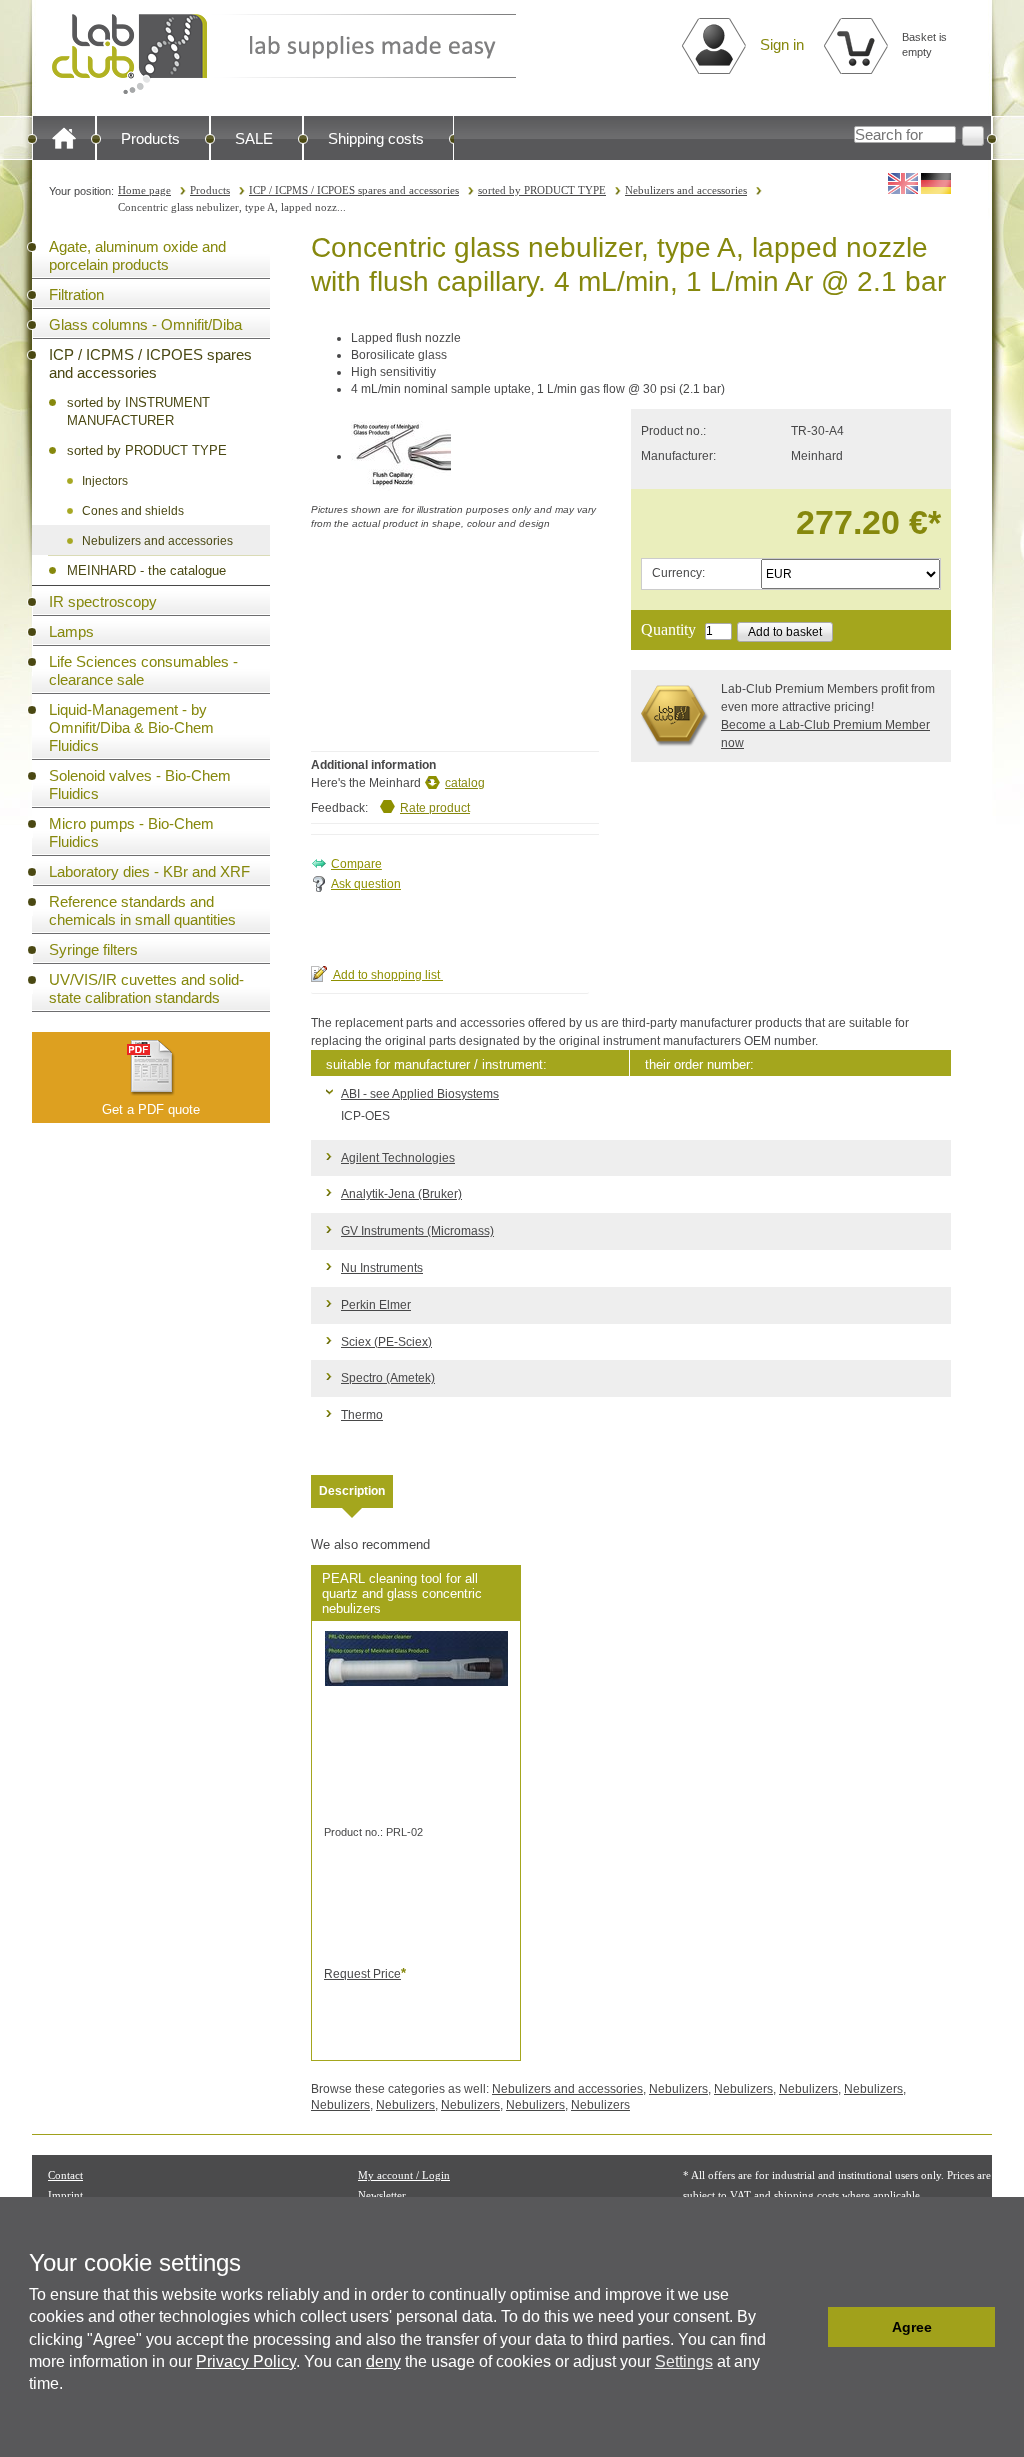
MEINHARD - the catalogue (146, 570)
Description (352, 1491)
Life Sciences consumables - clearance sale (143, 670)
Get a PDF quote (151, 1109)
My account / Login (404, 2175)
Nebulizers (678, 2089)
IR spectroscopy (103, 601)
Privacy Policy (246, 2361)
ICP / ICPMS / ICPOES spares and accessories (354, 190)
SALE (254, 138)
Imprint (65, 2195)
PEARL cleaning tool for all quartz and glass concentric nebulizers (402, 1593)
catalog (465, 783)
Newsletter (382, 2195)
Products (150, 138)
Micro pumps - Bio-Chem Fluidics (131, 832)
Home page (144, 190)
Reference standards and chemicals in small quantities (142, 910)
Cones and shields (133, 511)
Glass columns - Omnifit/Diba (145, 324)
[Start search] (973, 136)
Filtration (76, 294)
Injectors (105, 481)
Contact (65, 2175)
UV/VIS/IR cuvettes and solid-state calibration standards (146, 988)
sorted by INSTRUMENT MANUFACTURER (138, 411)
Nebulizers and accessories (686, 190)
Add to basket (785, 632)
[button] (807, 2327)
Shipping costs (376, 138)
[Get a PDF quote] (151, 1067)
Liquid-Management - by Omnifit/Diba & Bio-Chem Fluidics (131, 727)
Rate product (435, 808)
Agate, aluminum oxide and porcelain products (137, 255)
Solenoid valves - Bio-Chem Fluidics (140, 784)
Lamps (71, 631)
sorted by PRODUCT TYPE (542, 190)
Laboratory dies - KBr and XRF (149, 871)
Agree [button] (912, 2327)
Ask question (366, 884)
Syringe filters (93, 949)
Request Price (362, 1974)
